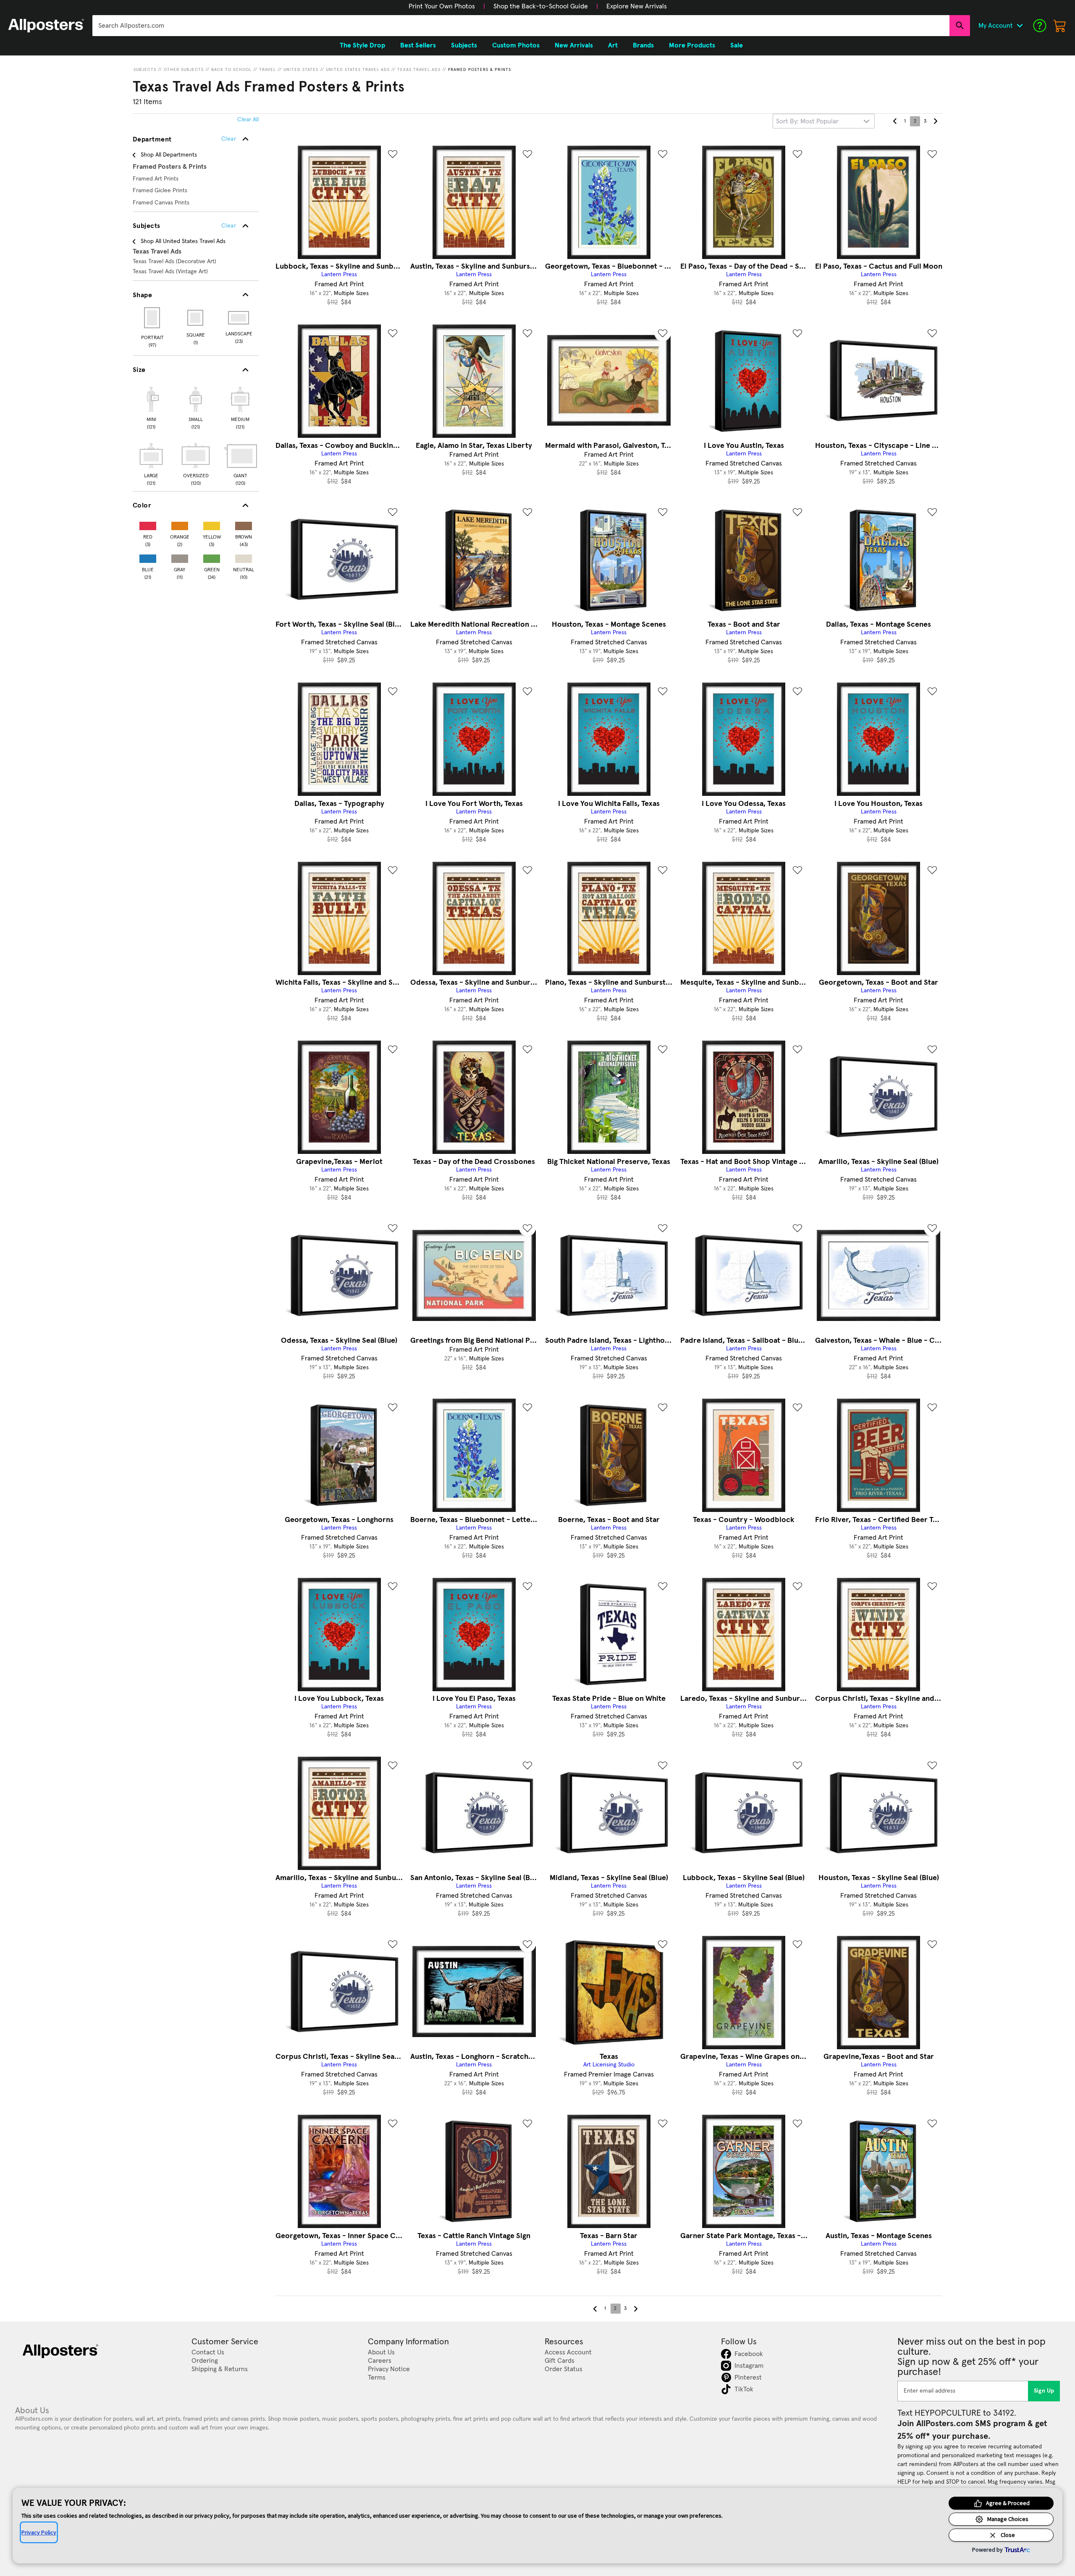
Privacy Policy (39, 2532)
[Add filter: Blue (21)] (148, 557)
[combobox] (521, 26)
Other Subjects (184, 70)
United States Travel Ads (358, 70)
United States (301, 70)
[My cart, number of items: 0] (1060, 26)
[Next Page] (935, 121)
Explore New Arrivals (637, 6)
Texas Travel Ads (419, 70)
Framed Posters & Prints (480, 70)
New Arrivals (574, 45)
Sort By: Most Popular (807, 121)
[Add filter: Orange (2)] (180, 524)
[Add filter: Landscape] (239, 318)
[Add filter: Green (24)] (212, 557)
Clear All (248, 120)
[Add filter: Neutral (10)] (244, 557)
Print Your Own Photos (442, 6)
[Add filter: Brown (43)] (244, 524)
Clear (229, 226)
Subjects (145, 70)
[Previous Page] (895, 121)
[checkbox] (151, 407)
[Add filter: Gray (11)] (180, 557)
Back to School (231, 70)
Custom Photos (516, 45)
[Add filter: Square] (196, 318)
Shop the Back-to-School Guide (541, 6)
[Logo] (46, 26)
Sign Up (1044, 2391)
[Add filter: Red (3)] (148, 524)
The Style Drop (362, 45)
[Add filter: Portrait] (153, 318)
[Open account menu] (1020, 26)
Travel (267, 70)
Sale (737, 45)
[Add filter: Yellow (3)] (212, 524)
